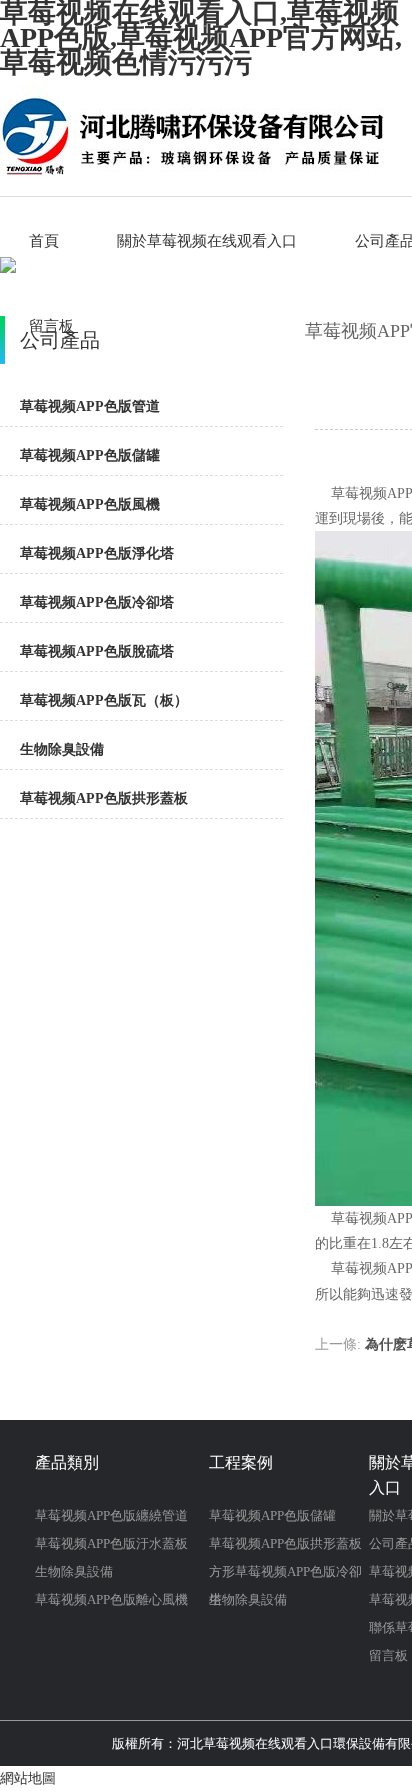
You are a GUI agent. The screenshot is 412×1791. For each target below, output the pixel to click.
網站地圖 (28, 1778)
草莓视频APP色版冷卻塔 (97, 602)
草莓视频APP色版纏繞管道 (111, 1515)
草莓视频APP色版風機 (90, 504)
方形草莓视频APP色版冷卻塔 (285, 1575)
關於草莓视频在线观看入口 (207, 241)
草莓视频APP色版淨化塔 (97, 553)
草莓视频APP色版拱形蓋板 (104, 798)
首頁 (44, 241)
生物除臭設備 (62, 749)
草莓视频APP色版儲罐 (90, 455)
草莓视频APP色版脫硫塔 (97, 651)
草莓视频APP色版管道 (90, 406)
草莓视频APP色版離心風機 (111, 1599)
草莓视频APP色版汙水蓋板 (111, 1543)
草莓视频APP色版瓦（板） (104, 700)
